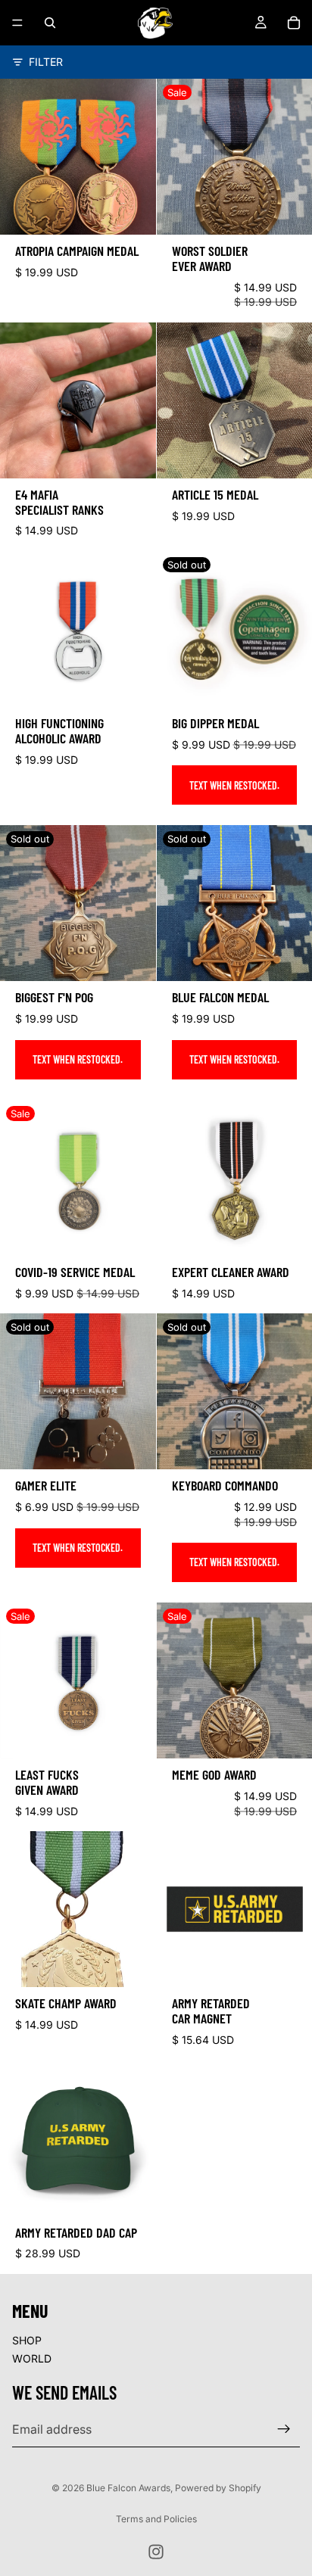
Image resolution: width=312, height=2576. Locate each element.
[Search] (50, 23)
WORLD (32, 2358)
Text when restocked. (234, 785)
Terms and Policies (156, 2519)
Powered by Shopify (218, 2488)
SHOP (27, 2340)
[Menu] (17, 23)
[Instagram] (156, 2552)
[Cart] (294, 23)
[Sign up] (284, 2429)
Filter (46, 62)
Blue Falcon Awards (128, 2488)
